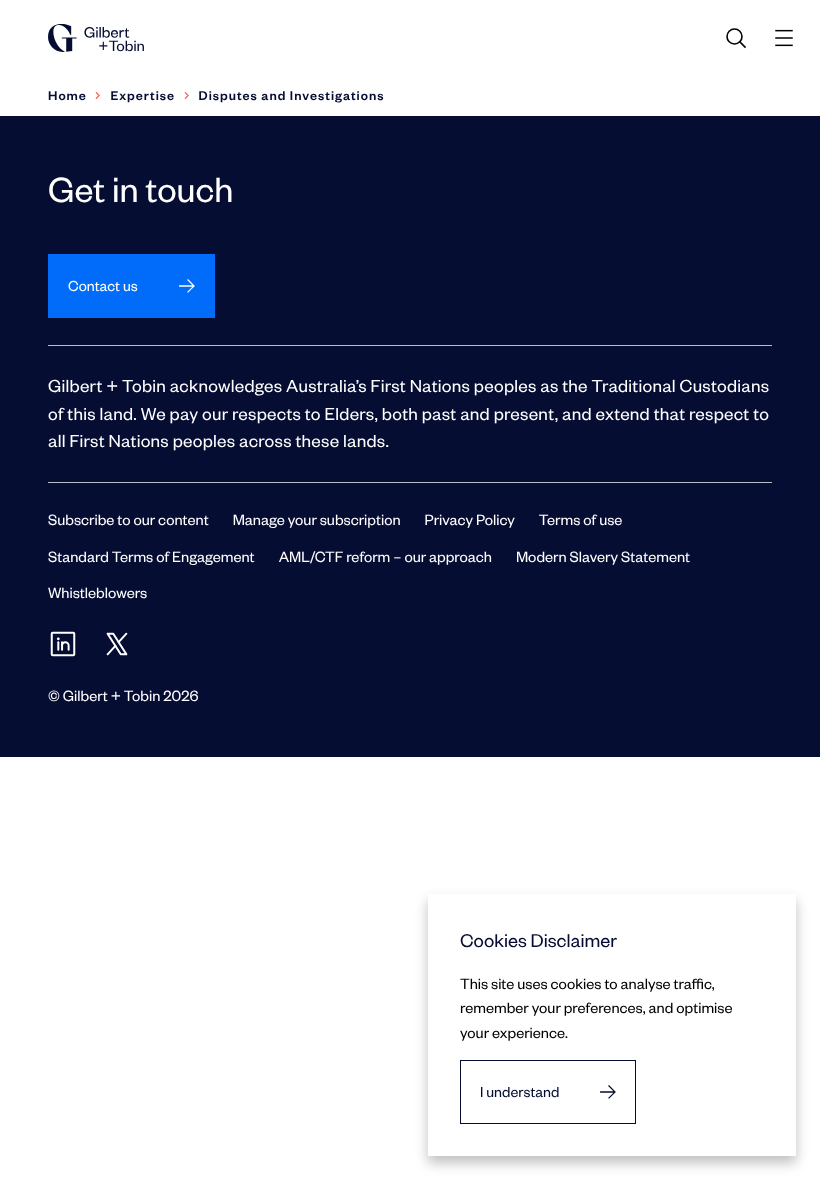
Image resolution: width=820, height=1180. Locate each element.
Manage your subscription (317, 519)
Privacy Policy (470, 519)
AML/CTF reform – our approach (385, 556)
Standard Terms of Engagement (151, 556)
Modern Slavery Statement (603, 556)
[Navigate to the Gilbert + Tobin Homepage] (96, 38)
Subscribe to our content (128, 519)
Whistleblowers (97, 592)
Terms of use (581, 519)
